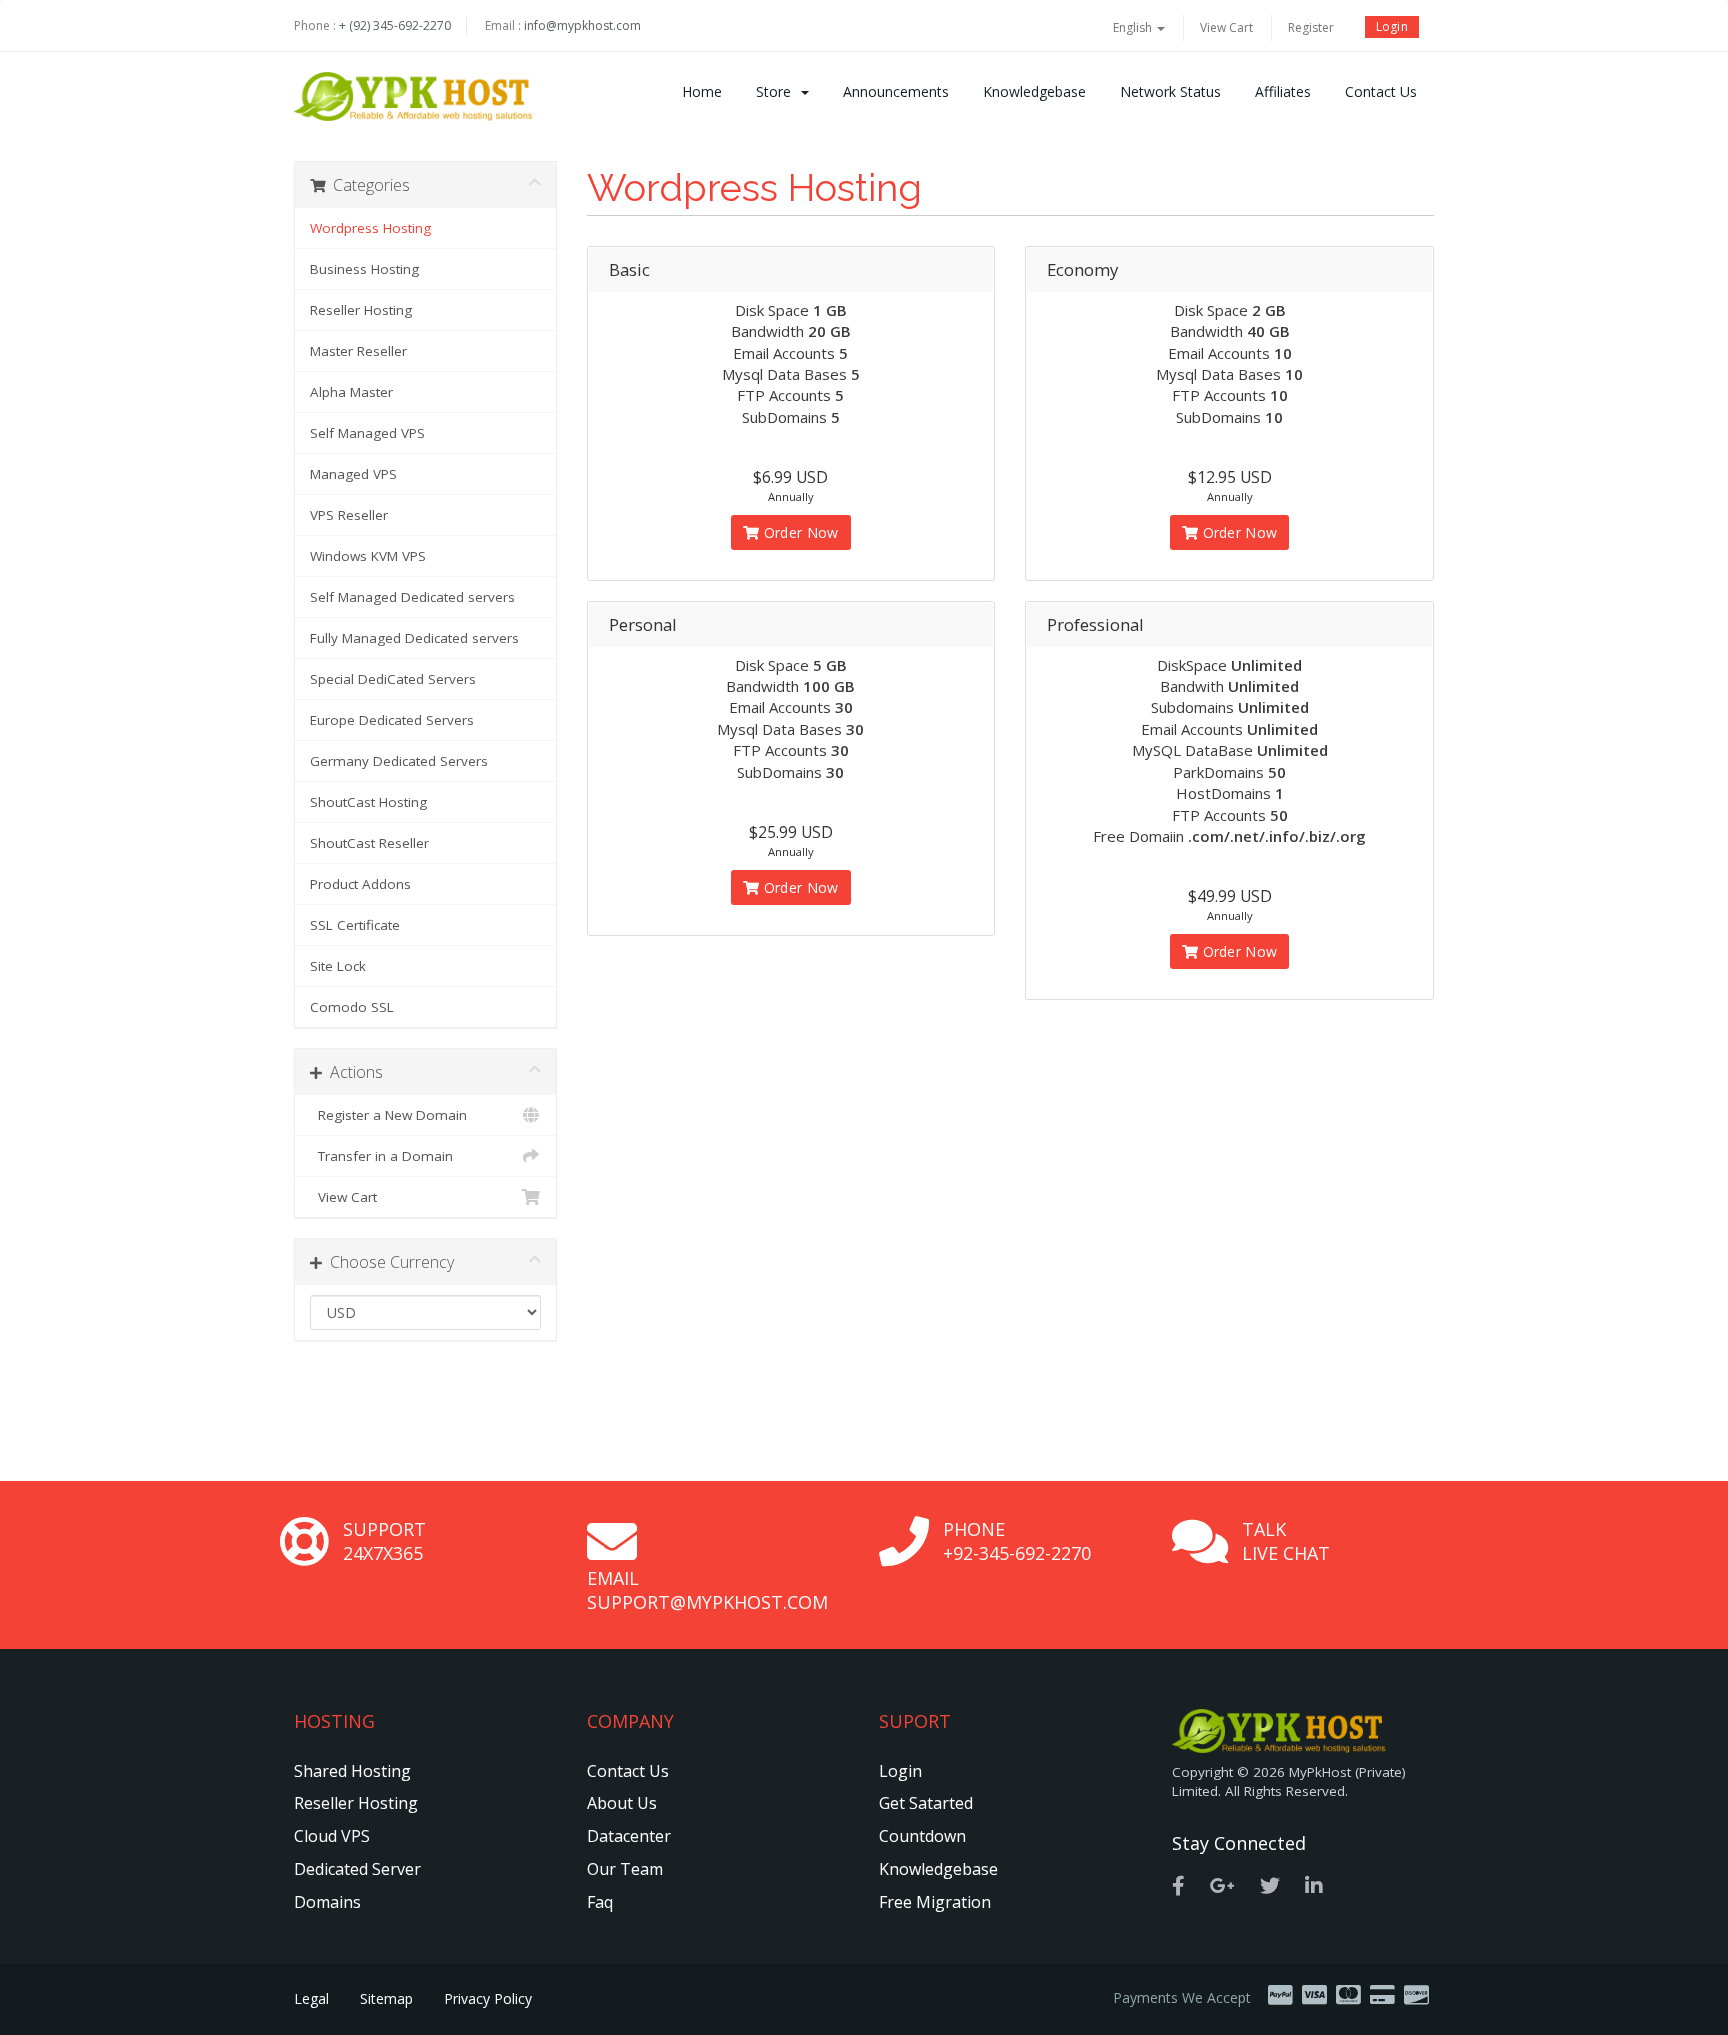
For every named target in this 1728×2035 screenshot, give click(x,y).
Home (702, 91)
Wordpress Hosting (370, 228)
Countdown (922, 1836)
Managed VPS (353, 474)
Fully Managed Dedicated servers (414, 638)
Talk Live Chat (1286, 1541)
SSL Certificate (355, 925)
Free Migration (935, 1902)
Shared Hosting (352, 1771)
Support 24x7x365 (384, 1541)
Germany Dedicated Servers (399, 761)
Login (1392, 26)
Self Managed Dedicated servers (412, 597)
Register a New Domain (388, 1115)
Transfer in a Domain (381, 1156)
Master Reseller (358, 351)
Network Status (1170, 91)
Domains (327, 1902)
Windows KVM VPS (368, 556)
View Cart (1226, 27)
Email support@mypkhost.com (707, 1590)
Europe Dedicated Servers (392, 720)
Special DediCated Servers (393, 679)
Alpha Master (351, 392)
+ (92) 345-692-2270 (395, 25)
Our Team (625, 1869)
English (1134, 27)
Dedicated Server (357, 1869)
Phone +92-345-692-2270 (1017, 1541)
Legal (311, 1998)
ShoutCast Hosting (368, 802)
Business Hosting (364, 269)
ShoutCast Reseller (369, 843)
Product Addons (360, 884)
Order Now (799, 532)
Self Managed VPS (367, 433)
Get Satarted (926, 1803)
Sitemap (386, 1998)
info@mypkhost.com (582, 25)
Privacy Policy (488, 1998)
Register (1311, 27)
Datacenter (629, 1836)
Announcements (896, 91)
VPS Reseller (349, 515)
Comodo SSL (352, 1007)
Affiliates (1283, 91)
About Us (622, 1803)
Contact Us (1381, 91)
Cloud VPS (332, 1836)
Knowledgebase (1034, 91)
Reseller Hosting (361, 310)
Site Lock (338, 966)
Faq (600, 1902)
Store (777, 91)
